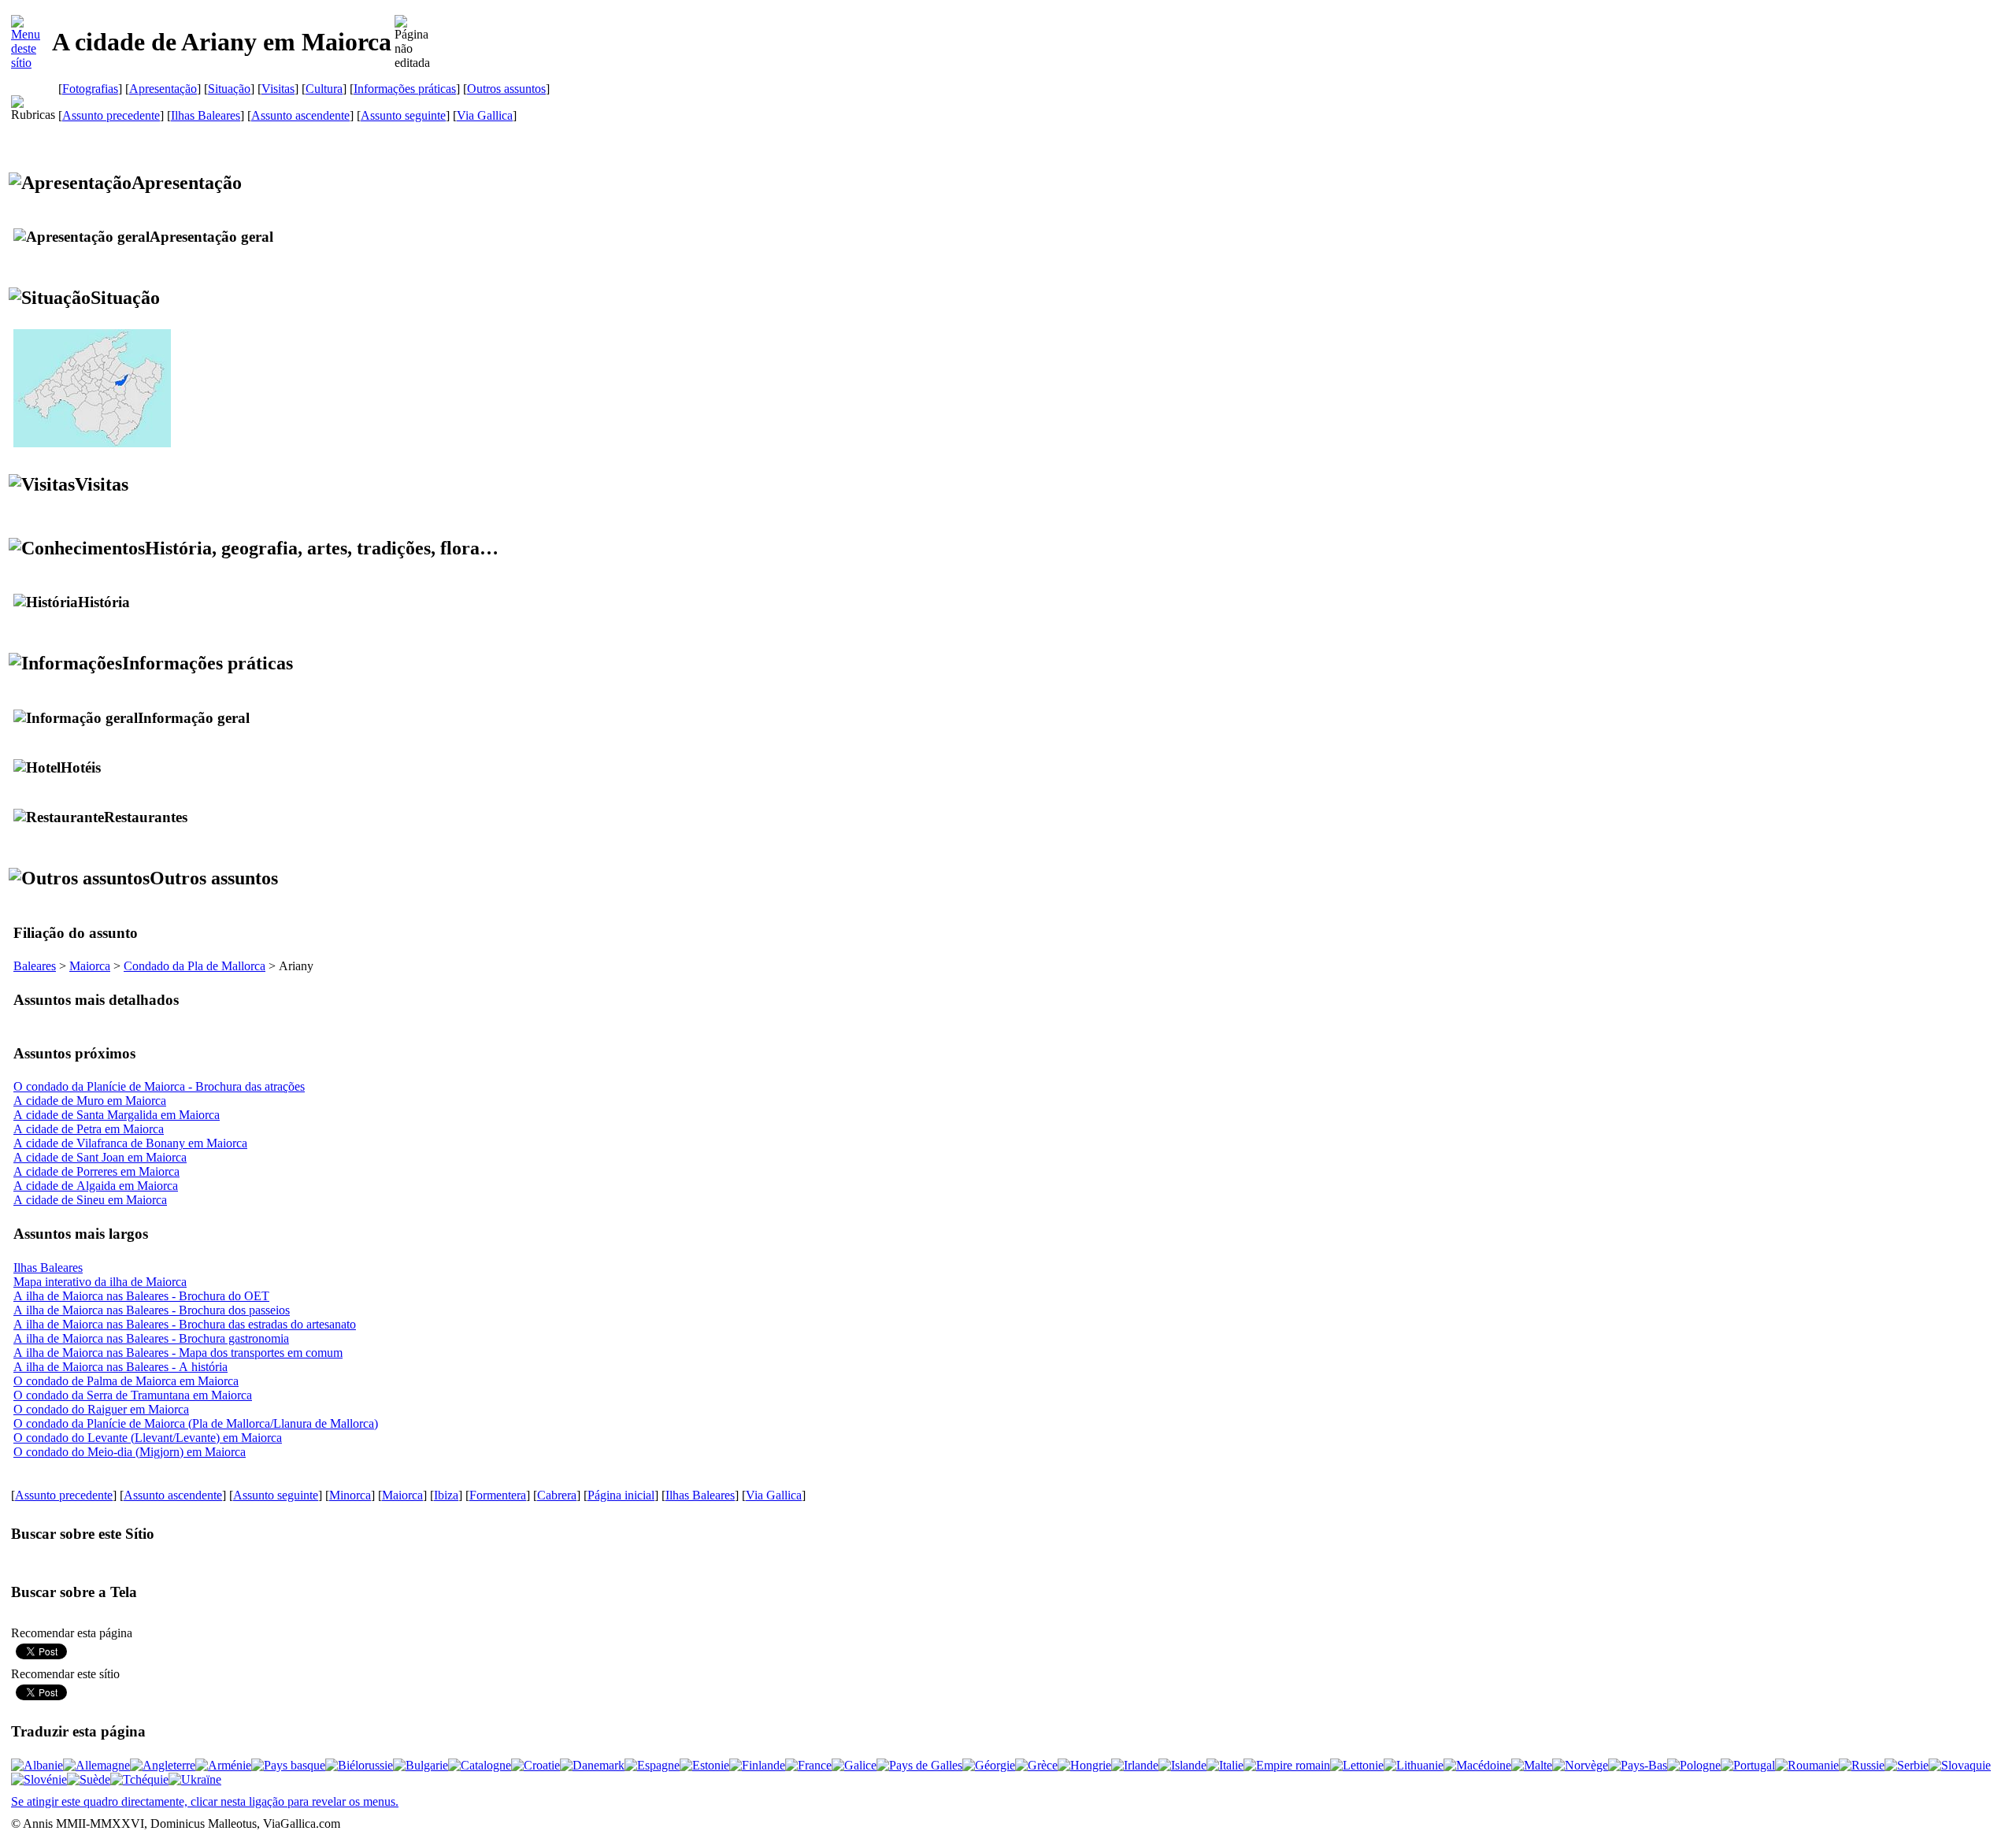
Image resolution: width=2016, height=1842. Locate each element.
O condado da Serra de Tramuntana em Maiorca (133, 1395)
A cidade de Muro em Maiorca (90, 1101)
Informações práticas (405, 89)
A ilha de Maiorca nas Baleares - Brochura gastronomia (151, 1338)
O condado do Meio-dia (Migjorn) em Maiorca (130, 1452)
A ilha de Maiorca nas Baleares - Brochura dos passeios (152, 1310)
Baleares (35, 966)
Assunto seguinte (403, 115)
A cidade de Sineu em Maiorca (90, 1200)
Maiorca (90, 966)
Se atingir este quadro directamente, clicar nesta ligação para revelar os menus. (205, 1801)
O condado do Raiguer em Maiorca (101, 1409)
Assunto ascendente (300, 115)
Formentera (498, 1495)
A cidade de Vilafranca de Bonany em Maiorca (130, 1143)
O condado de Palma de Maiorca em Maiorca (126, 1381)
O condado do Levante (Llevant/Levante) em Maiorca (148, 1438)
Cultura (324, 89)
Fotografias (90, 89)
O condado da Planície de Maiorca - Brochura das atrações (159, 1086)
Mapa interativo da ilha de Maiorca (100, 1282)
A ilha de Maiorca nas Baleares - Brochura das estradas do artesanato (185, 1324)
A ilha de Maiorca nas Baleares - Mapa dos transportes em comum (178, 1353)
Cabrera (557, 1495)
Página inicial (621, 1495)
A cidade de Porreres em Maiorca (96, 1171)
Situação (229, 89)
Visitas (278, 89)
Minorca (350, 1495)
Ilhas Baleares (206, 115)
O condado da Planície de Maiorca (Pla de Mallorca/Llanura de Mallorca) (196, 1423)
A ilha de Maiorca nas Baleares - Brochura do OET (141, 1296)
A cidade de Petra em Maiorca (89, 1129)
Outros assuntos (506, 89)
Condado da (195, 966)
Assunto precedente (111, 115)
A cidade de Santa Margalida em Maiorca (117, 1115)
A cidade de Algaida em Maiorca (96, 1186)
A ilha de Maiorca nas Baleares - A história (120, 1367)
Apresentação (163, 89)
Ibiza (446, 1495)
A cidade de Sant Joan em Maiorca (100, 1157)
